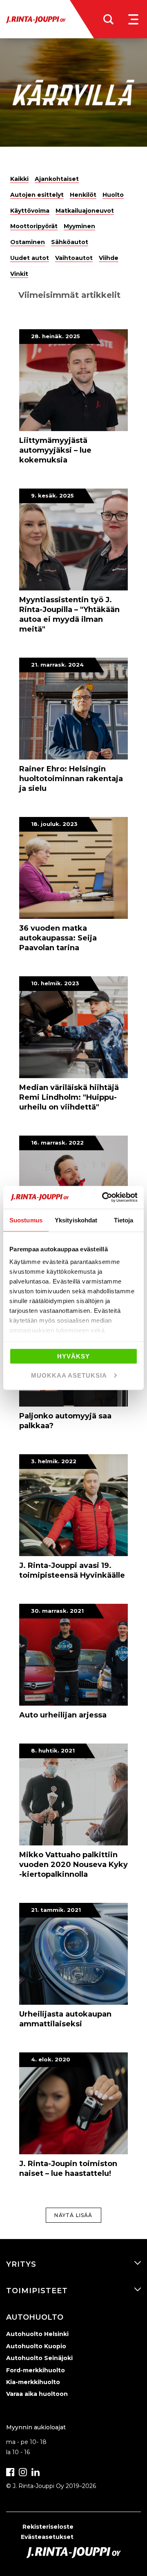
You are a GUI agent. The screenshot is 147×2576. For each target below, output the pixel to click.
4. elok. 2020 (51, 2059)
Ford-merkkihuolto (36, 2370)
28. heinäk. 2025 (56, 336)
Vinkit (19, 274)
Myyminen (79, 226)
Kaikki (19, 179)
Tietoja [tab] (124, 1220)
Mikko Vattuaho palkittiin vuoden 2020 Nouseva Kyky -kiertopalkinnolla (73, 1865)
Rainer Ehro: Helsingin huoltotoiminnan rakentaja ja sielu (71, 779)
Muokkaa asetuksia (69, 1375)
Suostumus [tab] (26, 1220)
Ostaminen (28, 242)
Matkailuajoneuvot (85, 211)
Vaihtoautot (74, 258)
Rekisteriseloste (48, 2527)
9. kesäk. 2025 (52, 495)
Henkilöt (83, 195)
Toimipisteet (37, 2291)
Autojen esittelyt (37, 195)
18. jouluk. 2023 (54, 824)
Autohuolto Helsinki (37, 2334)
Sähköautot (70, 242)
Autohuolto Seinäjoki (39, 2358)
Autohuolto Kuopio (36, 2346)
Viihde (109, 258)
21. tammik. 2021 (56, 1910)
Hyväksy (73, 1356)
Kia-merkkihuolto (33, 2382)
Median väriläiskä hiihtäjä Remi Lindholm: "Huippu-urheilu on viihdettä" (69, 1097)
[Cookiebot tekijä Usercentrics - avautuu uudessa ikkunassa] (104, 1198)
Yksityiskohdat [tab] (76, 1220)
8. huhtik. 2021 (53, 1750)
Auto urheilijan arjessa (63, 1715)
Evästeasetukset (47, 2537)
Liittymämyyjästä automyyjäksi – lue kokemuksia (55, 450)
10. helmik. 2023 (55, 983)
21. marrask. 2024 (57, 665)
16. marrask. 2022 (57, 1143)
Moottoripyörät (34, 226)
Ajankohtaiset (57, 179)
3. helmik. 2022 (54, 1461)
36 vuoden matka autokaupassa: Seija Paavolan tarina (58, 938)
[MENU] (133, 19)
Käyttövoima (30, 211)
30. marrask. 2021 (57, 1611)
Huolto (113, 195)
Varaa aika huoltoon (37, 2394)
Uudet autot (30, 258)
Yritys (21, 2264)
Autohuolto (35, 2317)
